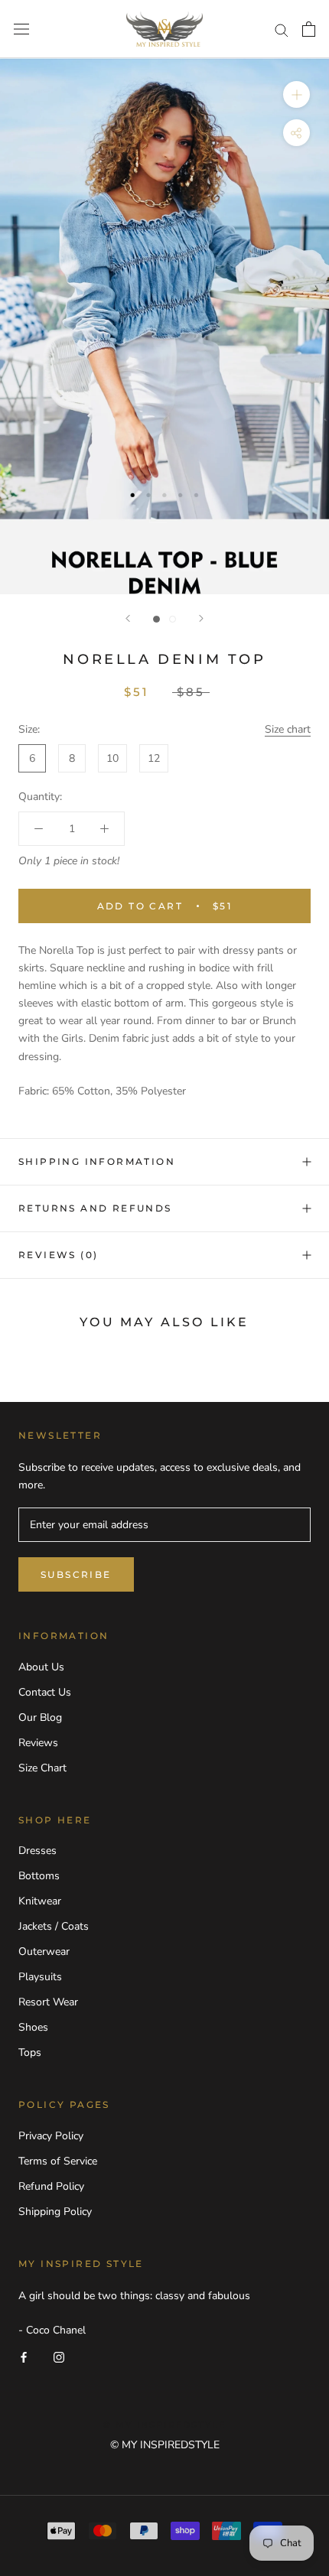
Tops (30, 2052)
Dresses (37, 1851)
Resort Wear (48, 2002)
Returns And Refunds (95, 1208)
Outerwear (44, 1952)
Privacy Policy (51, 2136)
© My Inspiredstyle (165, 2425)
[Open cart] (309, 29)
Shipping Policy (55, 2212)
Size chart (288, 729)
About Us (41, 1667)
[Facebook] (24, 2356)
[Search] (282, 29)
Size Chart (42, 1768)
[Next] (201, 618)
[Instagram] (59, 2356)
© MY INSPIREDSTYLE (165, 2445)
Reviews (38, 1743)
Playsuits (40, 1977)
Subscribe (76, 1574)
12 (154, 758)
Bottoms (39, 1876)
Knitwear (40, 1901)
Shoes (33, 2027)
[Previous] (128, 618)
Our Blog (40, 1717)
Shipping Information (97, 1161)
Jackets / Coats (54, 1926)
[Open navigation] (21, 29)
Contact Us (45, 1692)
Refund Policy (51, 2186)
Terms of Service (58, 2161)
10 (112, 758)
